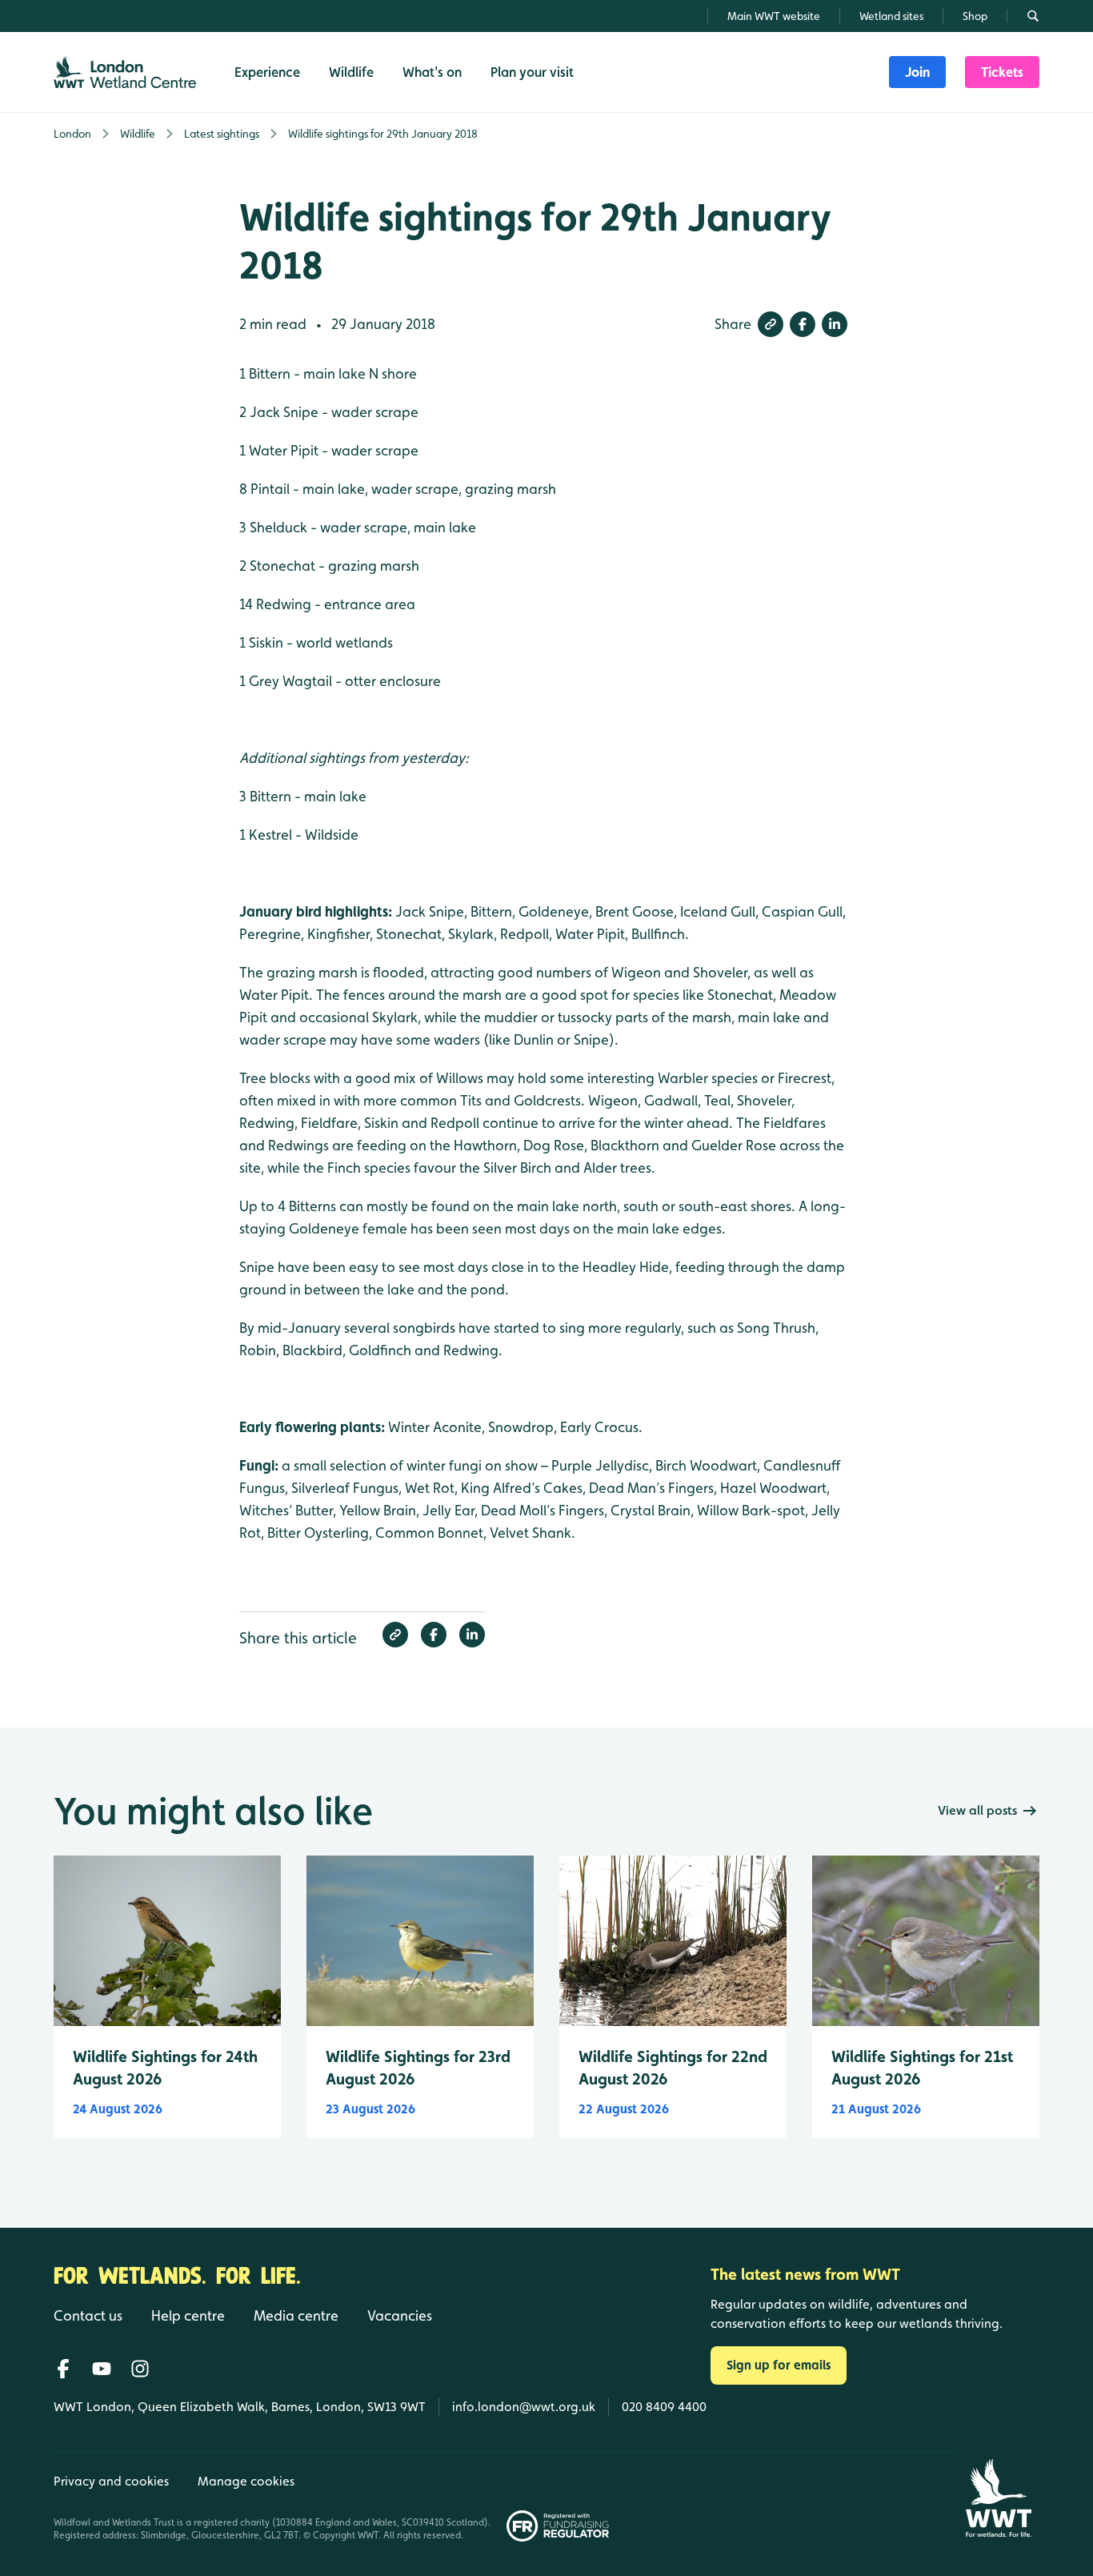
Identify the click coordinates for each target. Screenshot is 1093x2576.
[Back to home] (998, 2498)
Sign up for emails (779, 2365)
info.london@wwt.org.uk (524, 2407)
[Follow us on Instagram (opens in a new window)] (140, 2369)
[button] (771, 324)
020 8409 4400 (664, 2407)
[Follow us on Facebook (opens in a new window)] (63, 2369)
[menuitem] (917, 72)
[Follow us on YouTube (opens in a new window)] (102, 2369)
